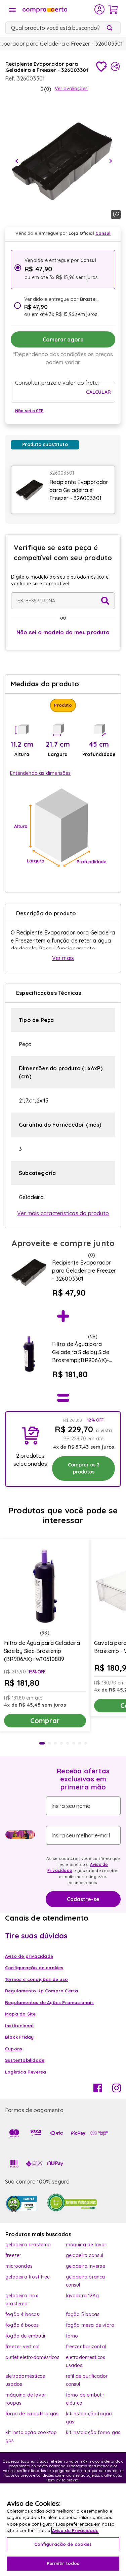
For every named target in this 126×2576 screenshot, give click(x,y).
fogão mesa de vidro (90, 2325)
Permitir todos (63, 2563)
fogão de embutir (26, 2336)
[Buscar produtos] (111, 28)
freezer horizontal (86, 2347)
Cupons (14, 2049)
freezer (13, 2255)
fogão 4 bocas (22, 2314)
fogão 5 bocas (83, 2314)
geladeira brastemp (28, 2245)
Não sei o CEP (29, 411)
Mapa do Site (20, 2014)
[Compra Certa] (58, 9)
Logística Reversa (26, 2072)
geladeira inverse (86, 2266)
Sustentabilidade (25, 2060)
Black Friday (19, 2037)
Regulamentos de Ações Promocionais (49, 2002)
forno (72, 2336)
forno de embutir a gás (32, 2414)
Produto (63, 705)
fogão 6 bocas (22, 2325)
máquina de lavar (86, 2245)
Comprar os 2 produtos (84, 1468)
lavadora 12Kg (82, 2296)
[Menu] (12, 10)
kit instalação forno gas (93, 2432)
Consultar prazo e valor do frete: (57, 383)
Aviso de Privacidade (75, 2530)
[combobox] (63, 28)
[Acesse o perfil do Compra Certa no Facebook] (98, 2090)
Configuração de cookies (63, 2544)
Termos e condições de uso (36, 1979)
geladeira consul (85, 2255)
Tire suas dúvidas (36, 1936)
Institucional (19, 2026)
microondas (19, 2266)
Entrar (100, 9)
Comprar (45, 1721)
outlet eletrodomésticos (33, 2357)
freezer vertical (22, 2347)
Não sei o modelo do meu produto (63, 632)
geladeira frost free (28, 2277)
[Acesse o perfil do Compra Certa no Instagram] (117, 2090)
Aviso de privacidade (29, 1956)
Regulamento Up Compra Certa (41, 1991)
